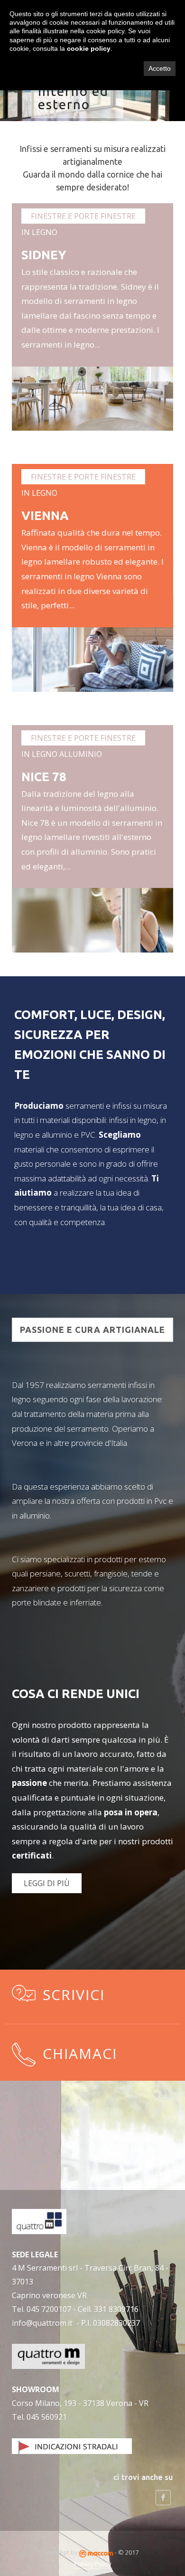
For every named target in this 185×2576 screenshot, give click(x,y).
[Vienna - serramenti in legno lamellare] (93, 642)
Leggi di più (47, 1883)
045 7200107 (49, 2309)
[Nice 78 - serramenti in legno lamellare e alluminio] (93, 903)
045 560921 (47, 2417)
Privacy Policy (92, 2564)
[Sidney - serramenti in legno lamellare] (93, 381)
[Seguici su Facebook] (163, 2498)
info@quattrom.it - (46, 2323)
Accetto (160, 68)
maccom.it (96, 2554)
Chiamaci (80, 2053)
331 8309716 (116, 2309)
